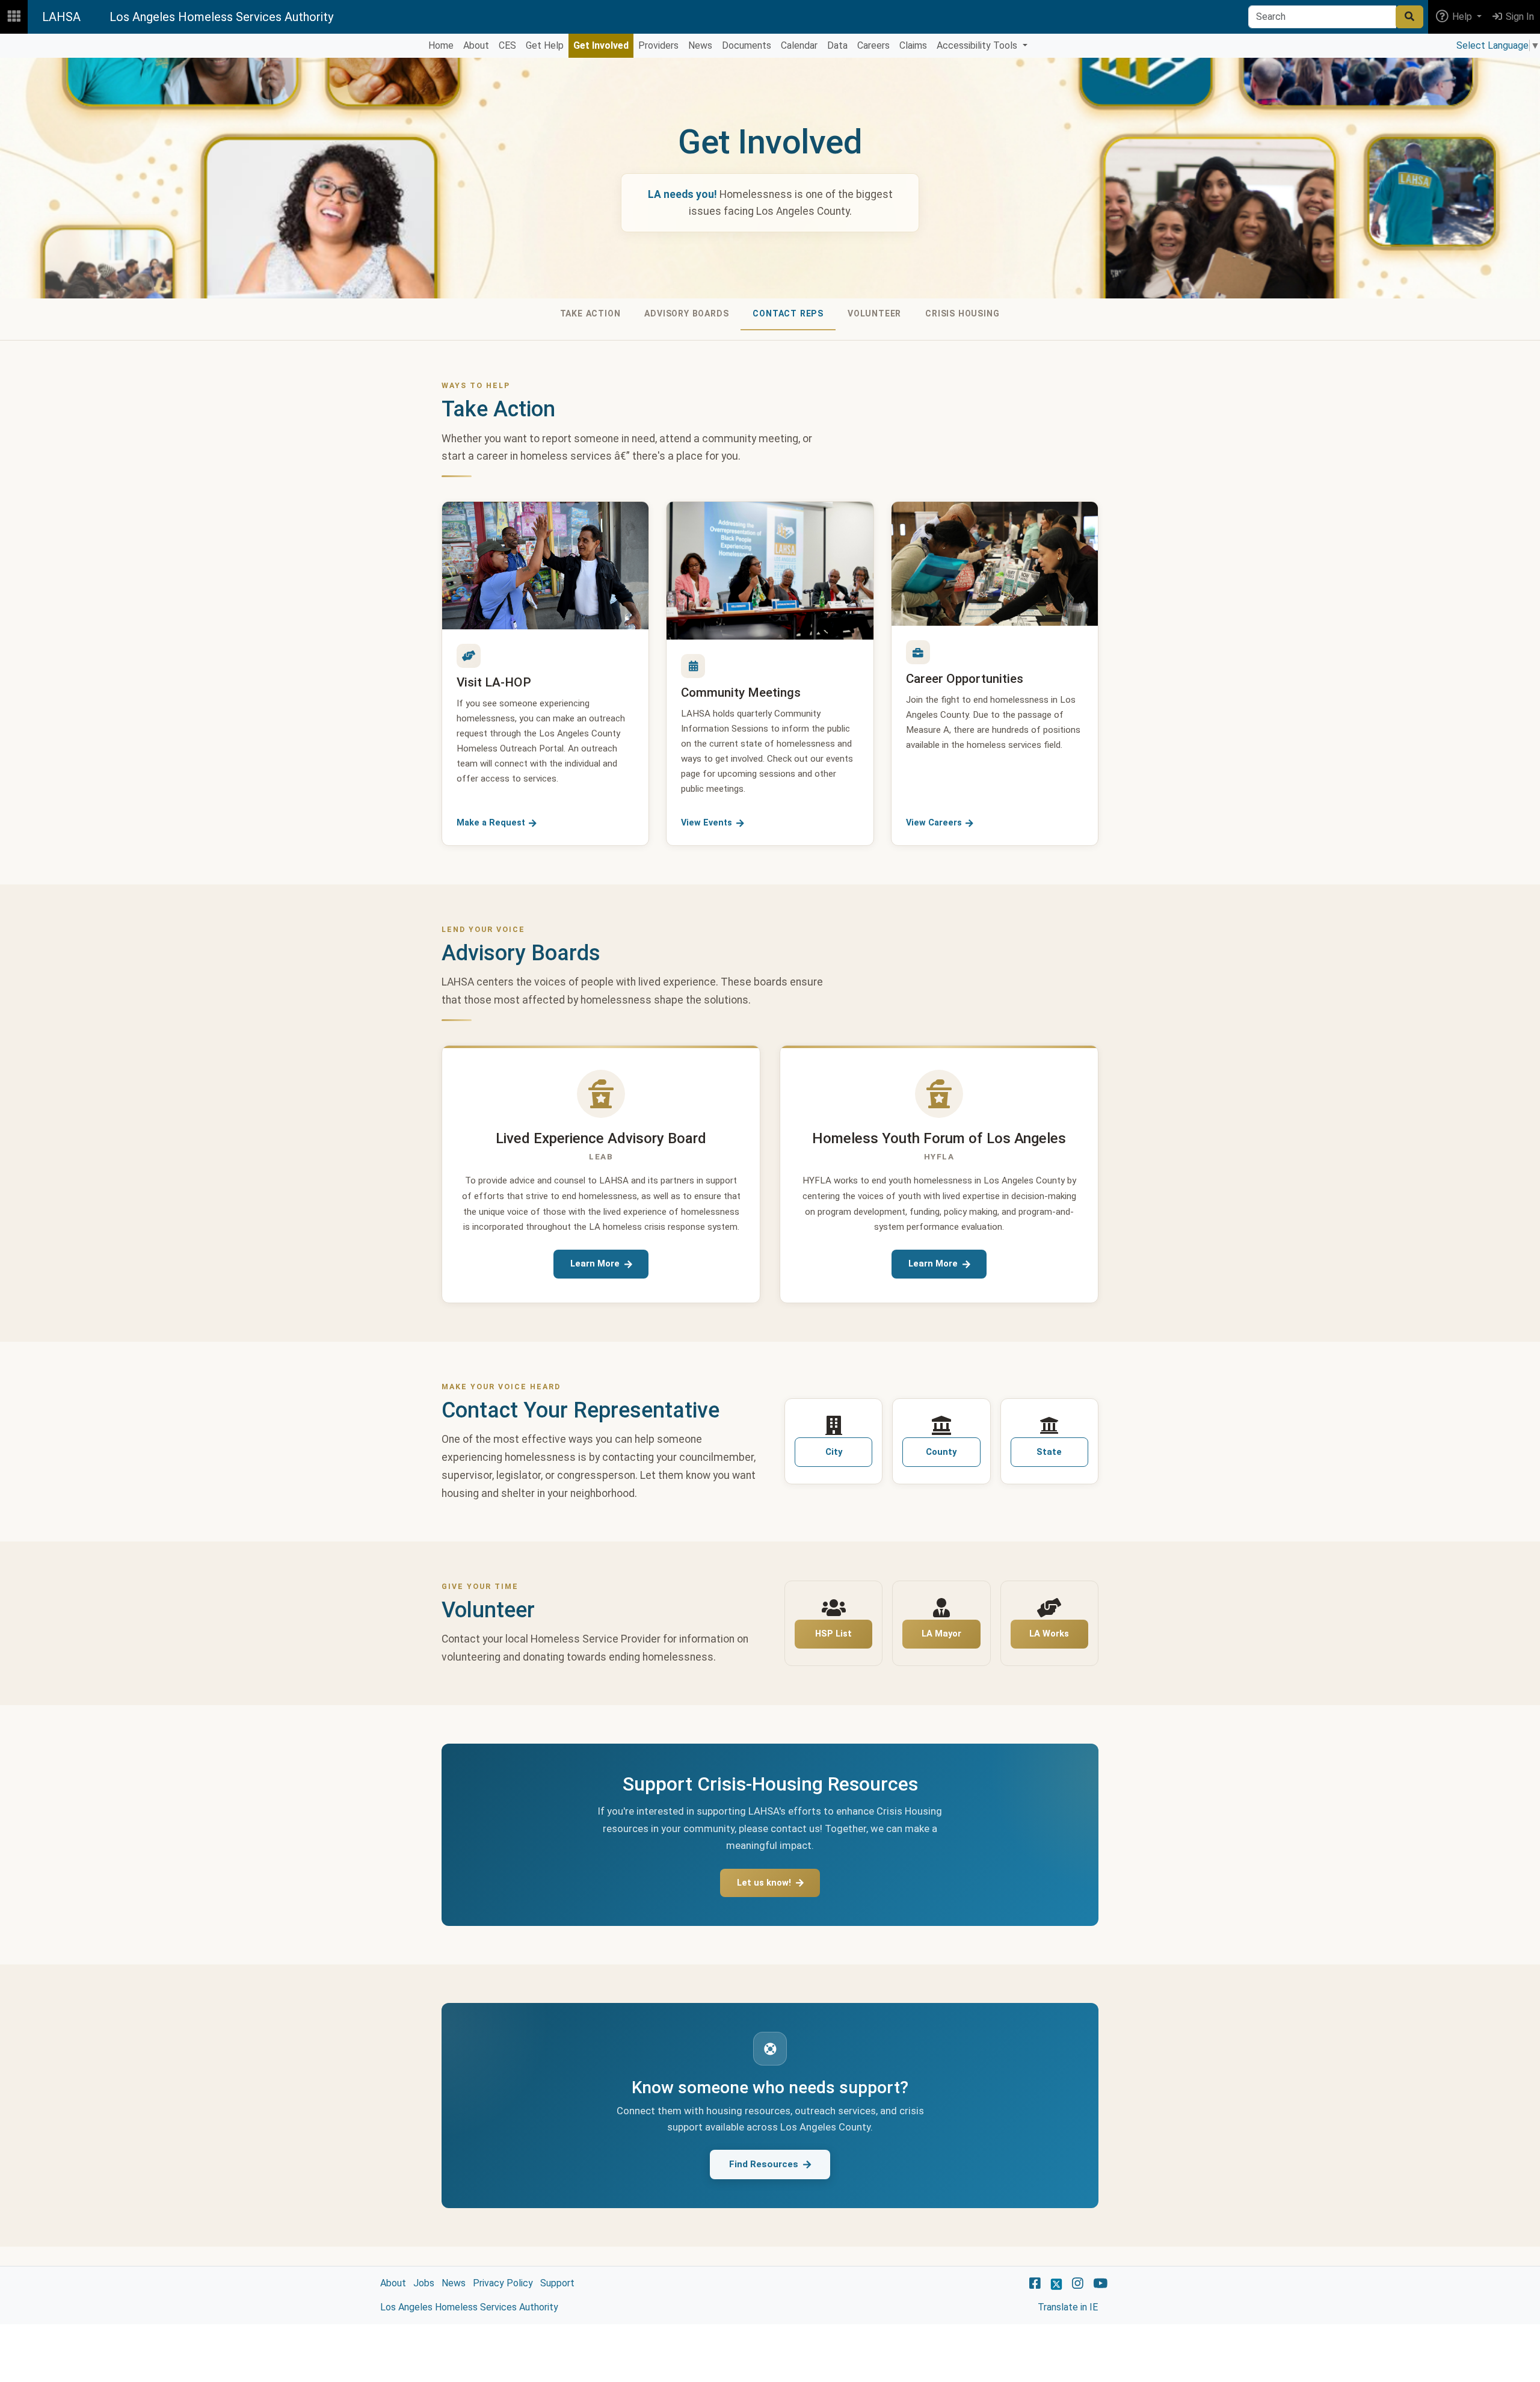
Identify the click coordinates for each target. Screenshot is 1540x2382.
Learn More (595, 1264)
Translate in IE (1068, 2307)
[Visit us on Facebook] (1035, 2283)
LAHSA (61, 17)
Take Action (590, 313)
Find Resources (764, 2164)
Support (557, 2283)
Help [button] (1462, 17)
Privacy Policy (503, 2283)
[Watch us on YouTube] (1101, 2283)
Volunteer (874, 313)
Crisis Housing (962, 313)
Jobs (424, 2283)
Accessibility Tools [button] (978, 45)
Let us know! (764, 1883)
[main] (770, 1191)
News (454, 2283)
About (393, 2283)
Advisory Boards (686, 313)
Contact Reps (788, 313)
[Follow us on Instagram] (1078, 2283)
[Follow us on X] (1056, 2283)
